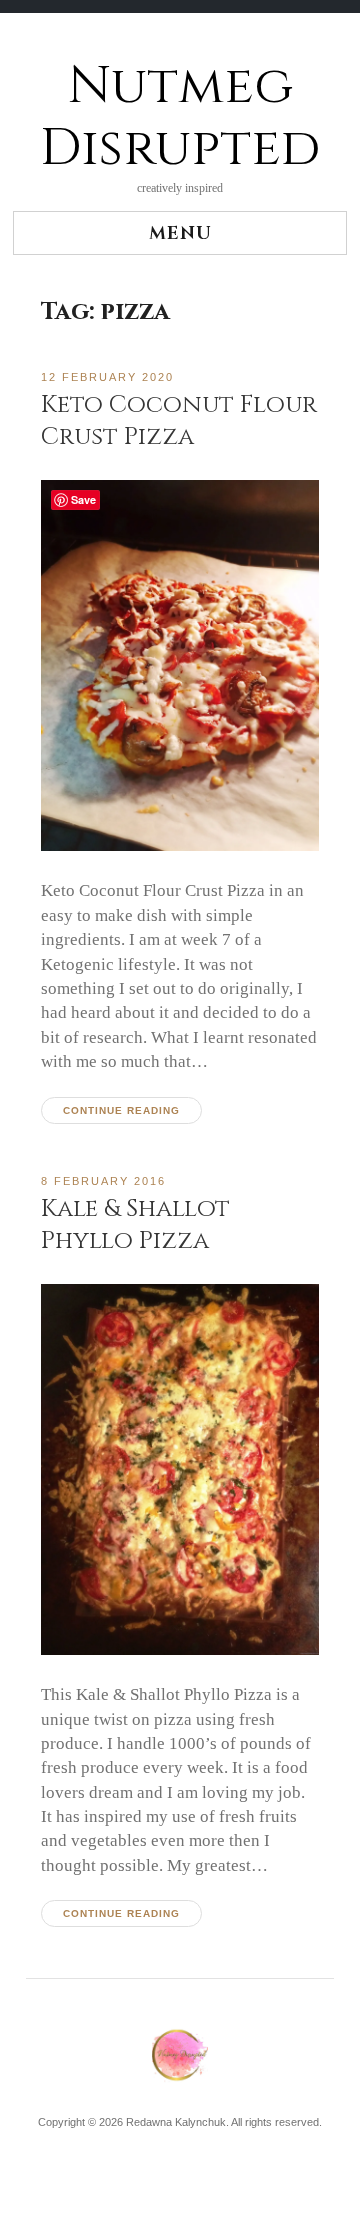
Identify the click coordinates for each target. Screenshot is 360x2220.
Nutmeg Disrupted (180, 117)
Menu (180, 233)
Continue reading (121, 1110)
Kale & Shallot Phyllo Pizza (135, 1224)
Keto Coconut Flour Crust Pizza (179, 420)
